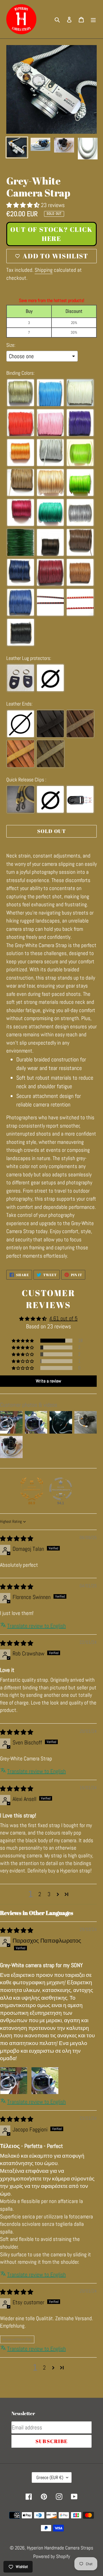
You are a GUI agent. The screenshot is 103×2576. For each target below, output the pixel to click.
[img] (17, 1539)
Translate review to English (36, 1626)
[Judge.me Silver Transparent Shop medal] (61, 1489)
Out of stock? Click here (51, 234)
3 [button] (49, 1894)
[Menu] (93, 19)
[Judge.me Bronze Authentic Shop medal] (32, 1489)
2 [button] (40, 1894)
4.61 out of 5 (63, 1318)
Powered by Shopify (52, 2556)
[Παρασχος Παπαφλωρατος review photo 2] (45, 2081)
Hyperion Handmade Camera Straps (60, 2548)
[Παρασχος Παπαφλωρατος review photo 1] (14, 2081)
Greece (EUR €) (50, 2477)
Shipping (44, 270)
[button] (24, 205)
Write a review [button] (48, 1381)
